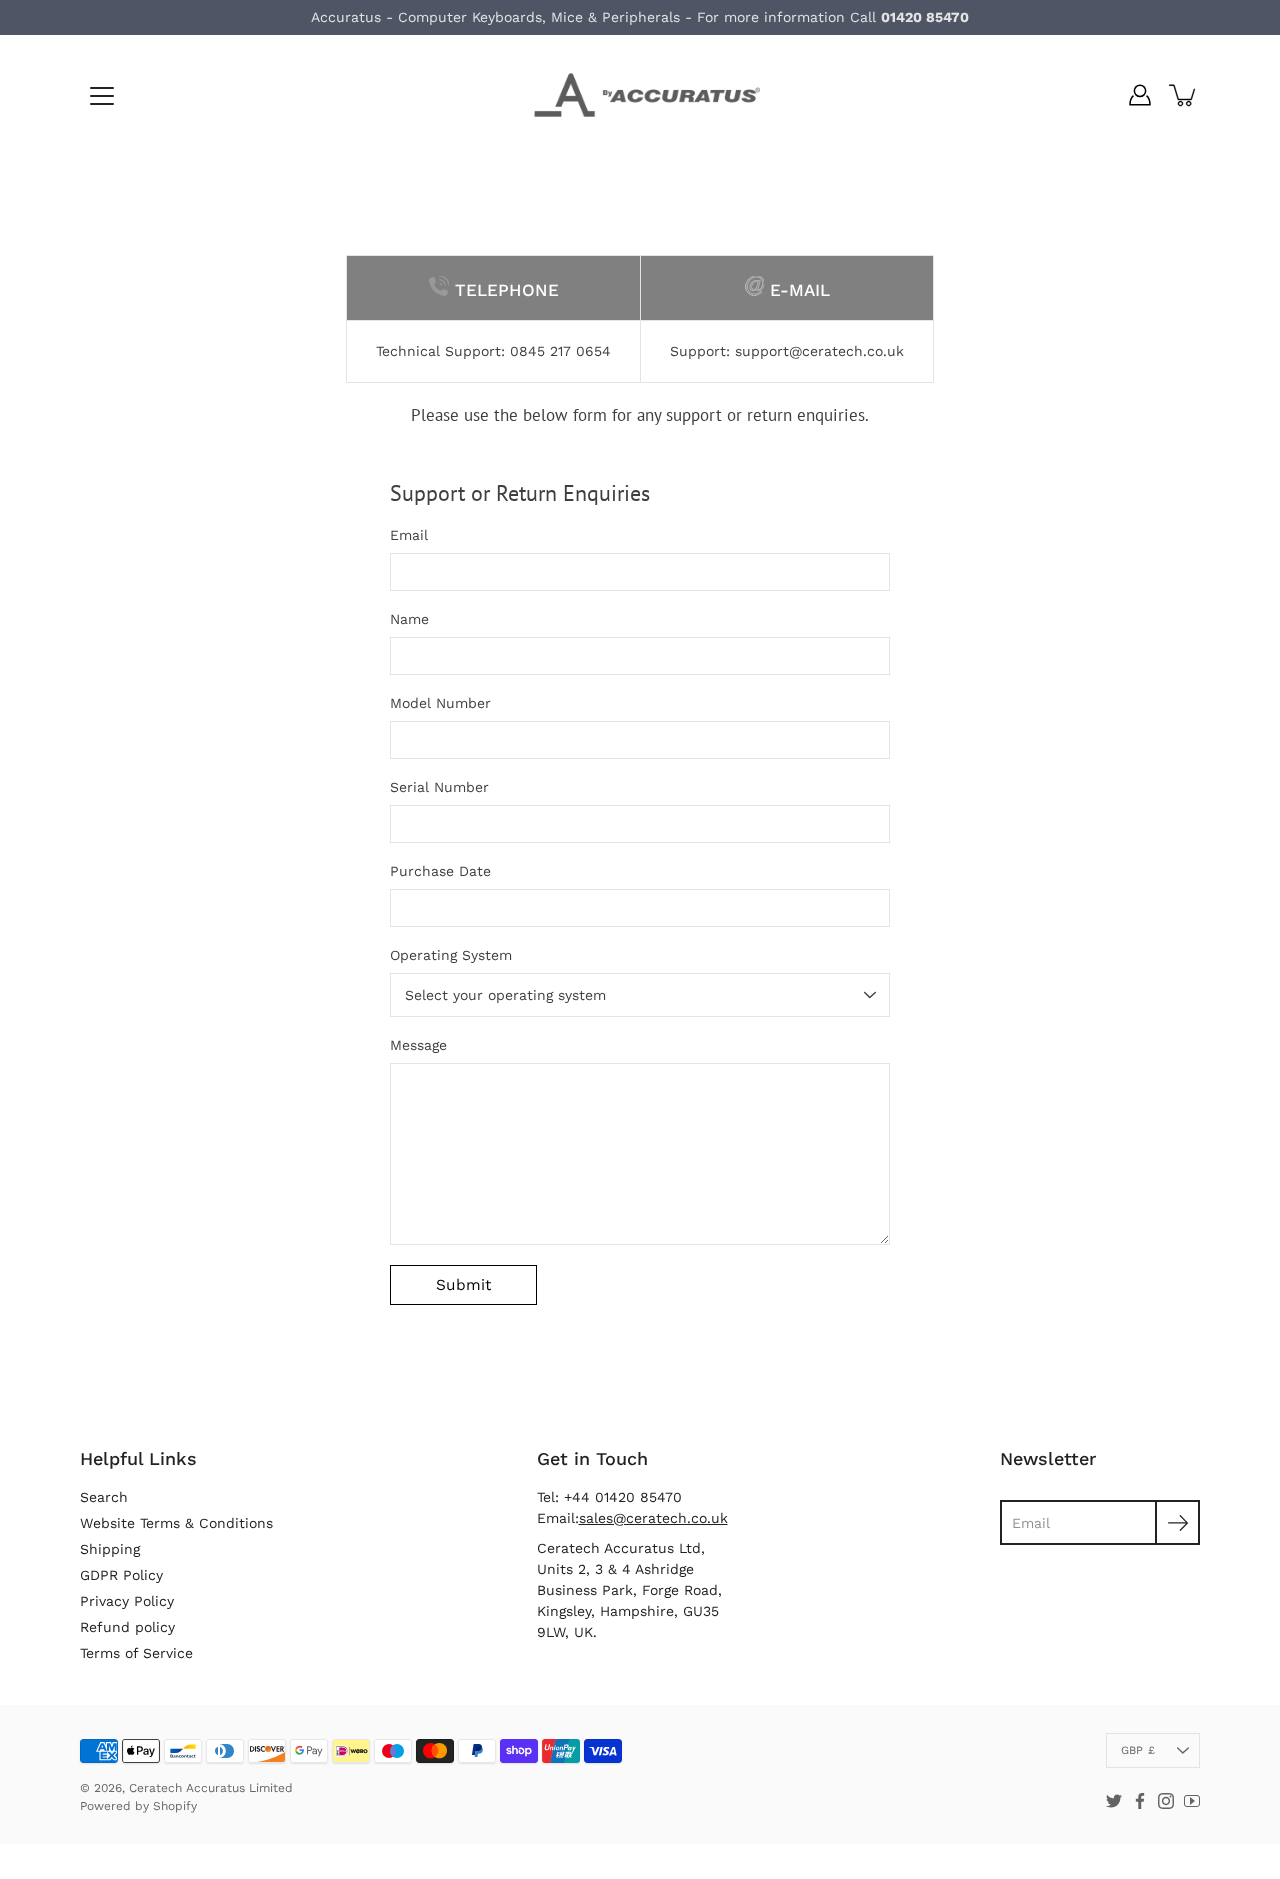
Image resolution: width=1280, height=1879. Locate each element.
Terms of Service (136, 1653)
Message (418, 1045)
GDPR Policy (121, 1575)
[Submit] (1177, 1522)
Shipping (110, 1549)
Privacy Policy (127, 1601)
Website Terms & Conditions (176, 1523)
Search (104, 1497)
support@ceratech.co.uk (819, 351)
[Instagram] (1166, 1801)
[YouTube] (1192, 1801)
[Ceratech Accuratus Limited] (640, 95)
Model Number (440, 703)
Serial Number (439, 787)
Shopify (175, 1806)
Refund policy (127, 1627)
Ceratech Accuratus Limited (211, 1788)
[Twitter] (1114, 1801)
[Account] (1140, 95)
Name (409, 619)
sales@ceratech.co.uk (653, 1518)
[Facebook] (1140, 1801)
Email (409, 535)
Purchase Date (440, 871)
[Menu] (102, 96)
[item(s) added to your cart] (1184, 95)
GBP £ (1138, 1750)
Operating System (451, 955)
